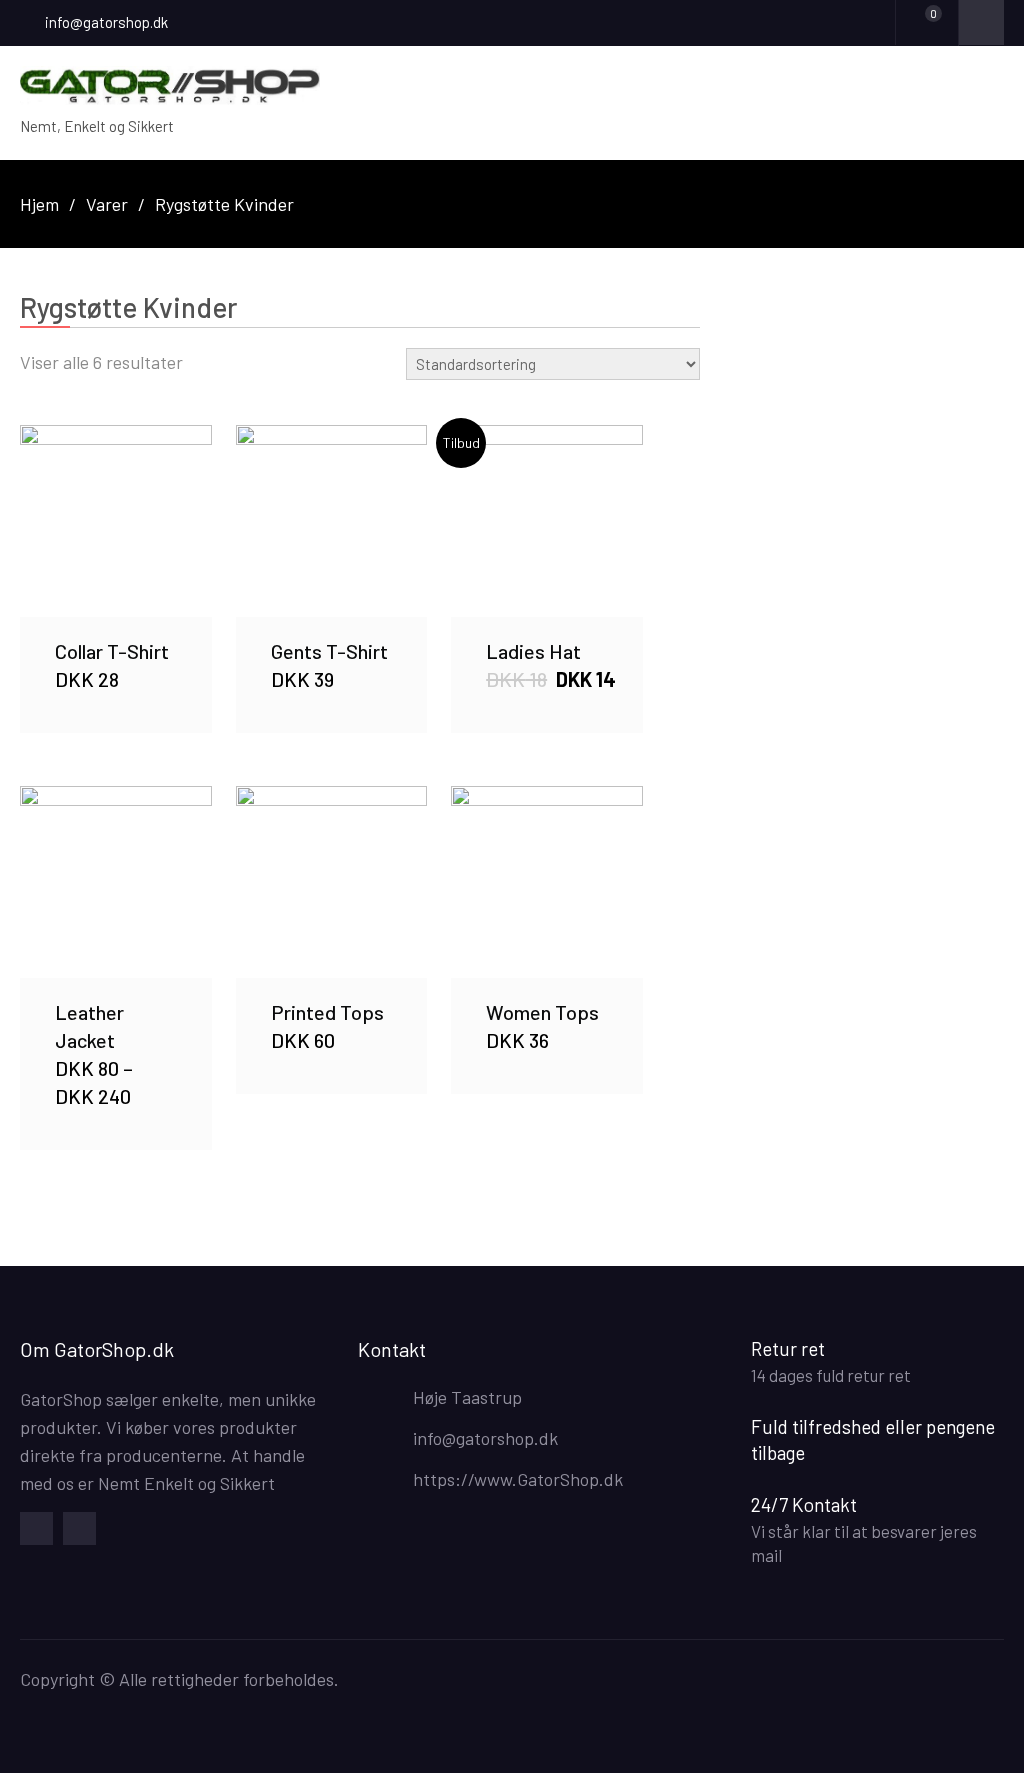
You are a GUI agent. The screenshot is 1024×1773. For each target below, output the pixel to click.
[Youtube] (79, 1528)
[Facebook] (36, 1528)
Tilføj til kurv (116, 520)
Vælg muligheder (116, 881)
